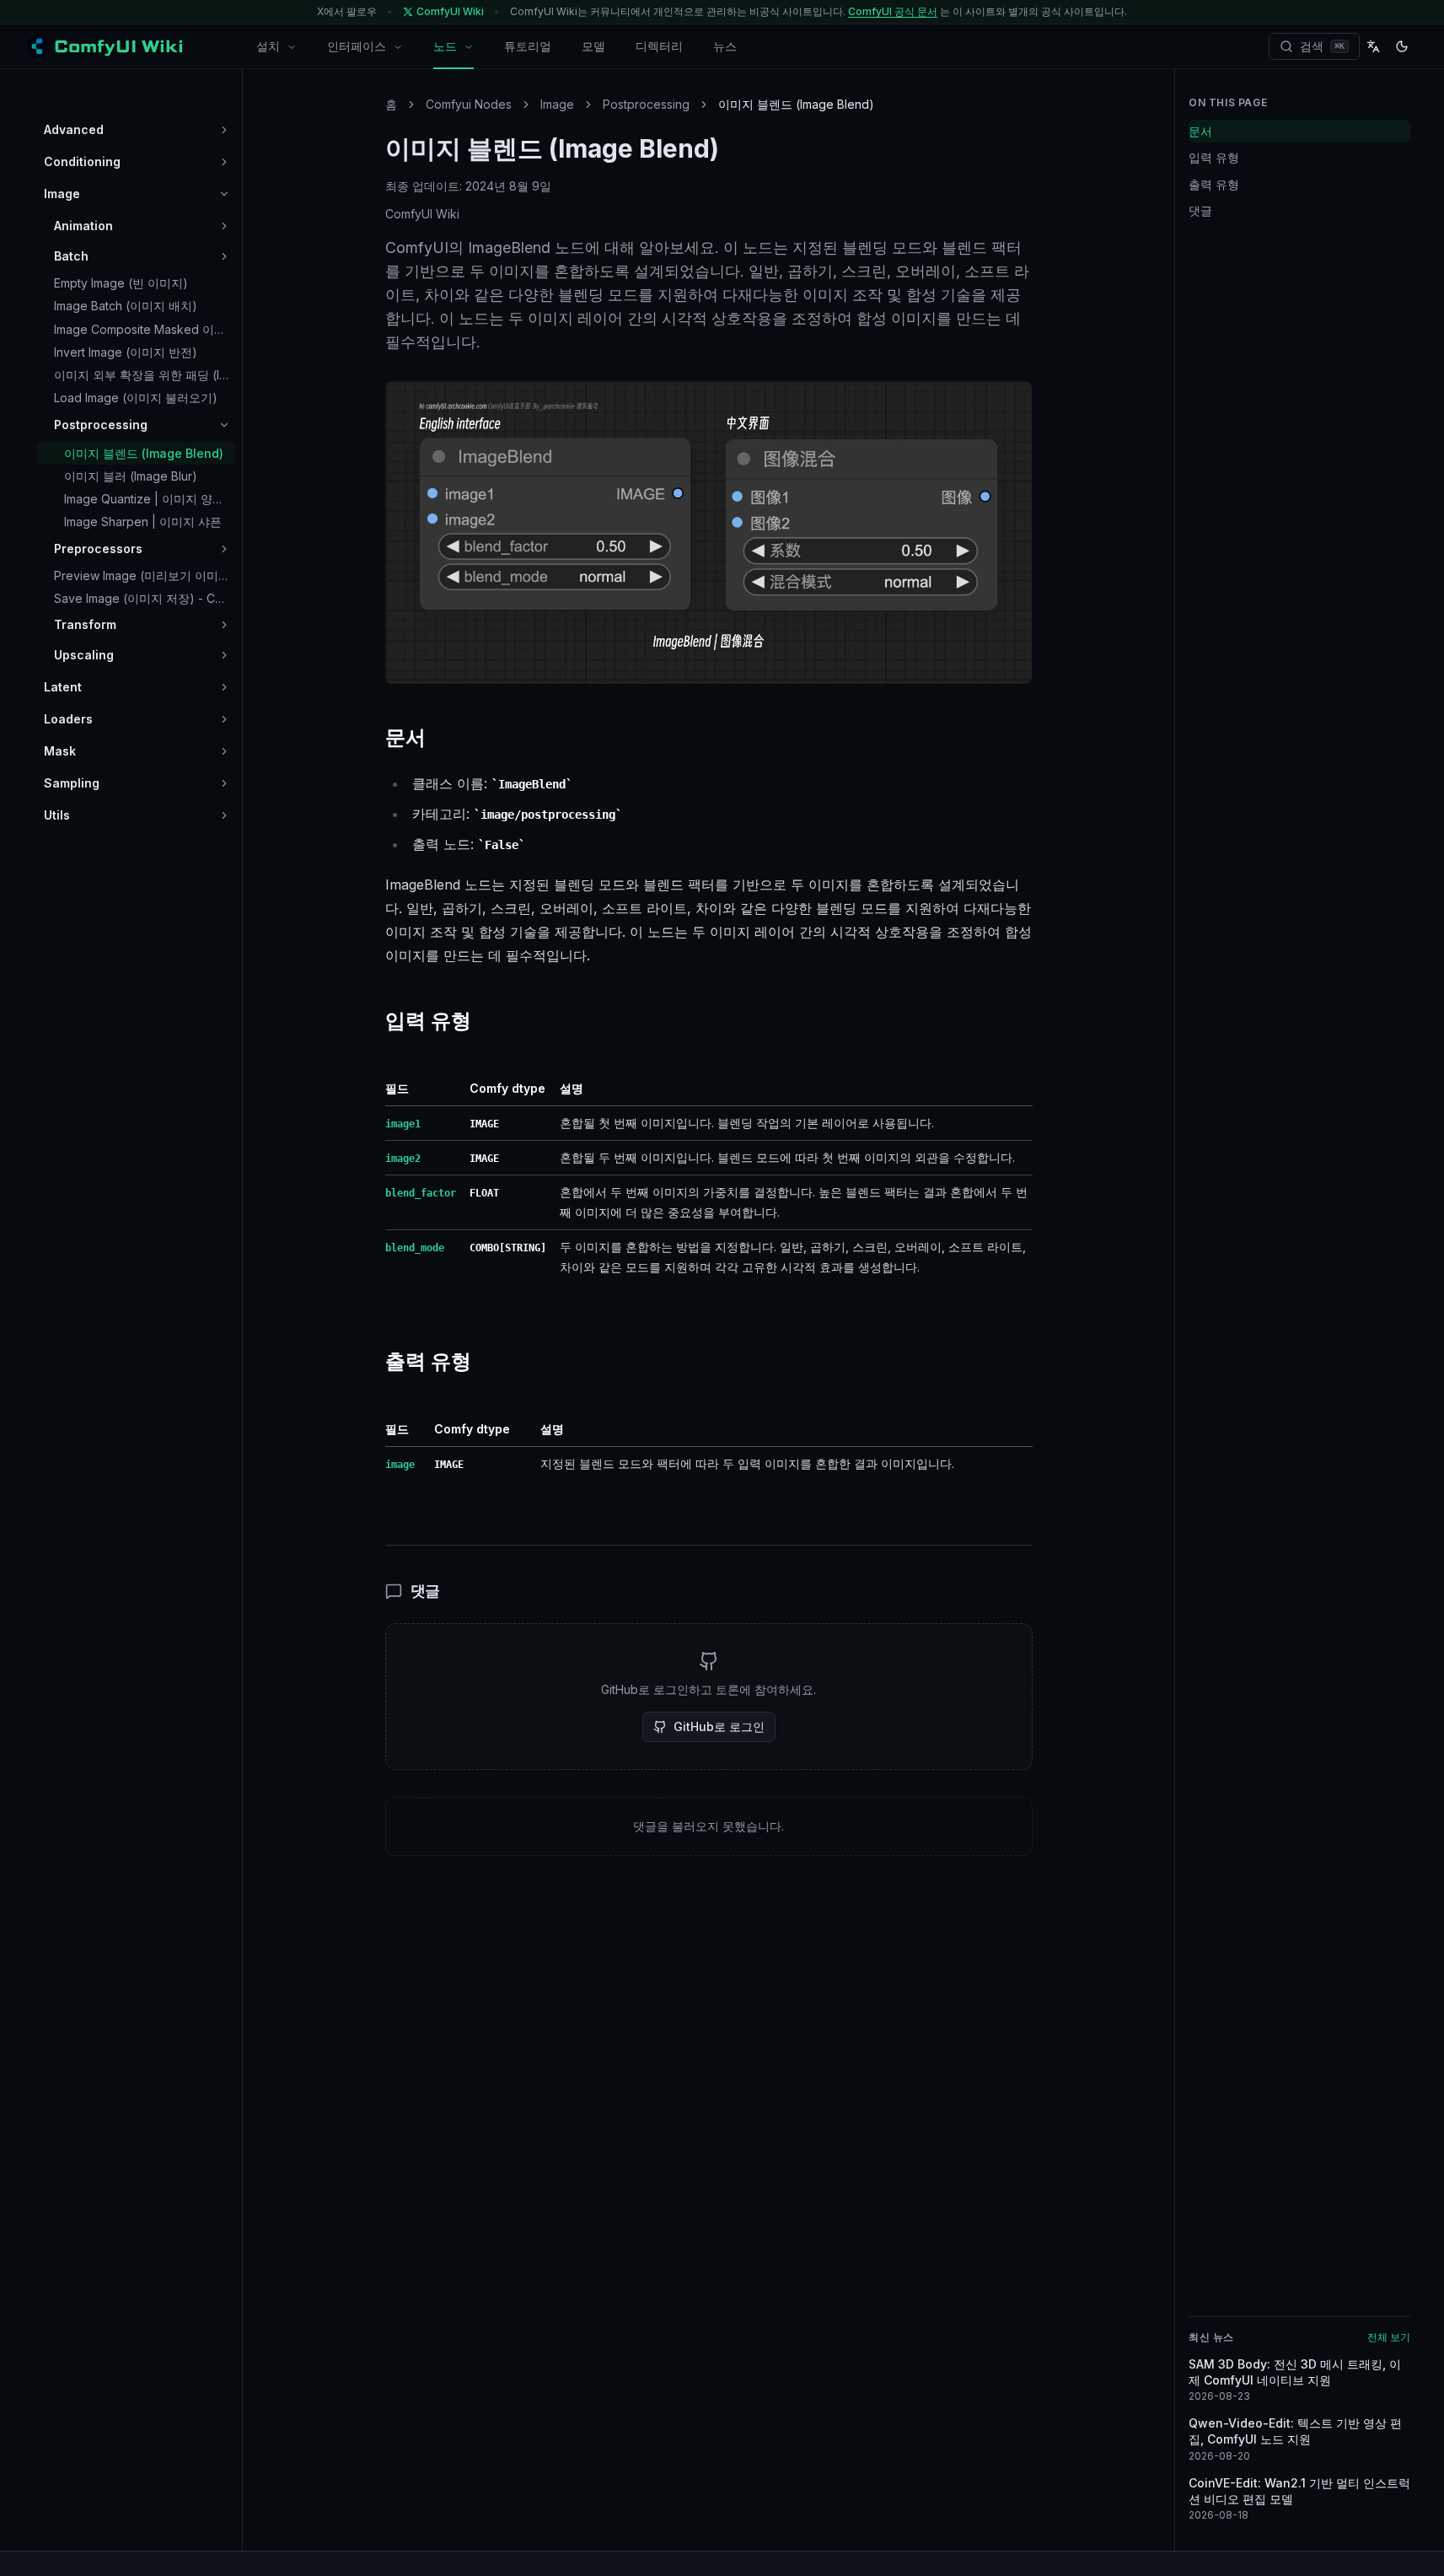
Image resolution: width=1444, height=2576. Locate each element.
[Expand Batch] (224, 256)
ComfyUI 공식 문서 (893, 11)
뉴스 (725, 46)
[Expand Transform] (224, 625)
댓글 (1200, 210)
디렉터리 (659, 46)
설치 (268, 46)
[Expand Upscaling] (224, 655)
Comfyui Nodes (469, 104)
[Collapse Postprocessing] (224, 425)
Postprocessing (646, 104)
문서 (1200, 131)
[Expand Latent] (224, 687)
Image (557, 104)
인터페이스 (357, 46)
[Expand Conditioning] (224, 162)
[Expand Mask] (224, 751)
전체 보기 (1389, 2337)
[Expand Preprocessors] (224, 549)
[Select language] (1373, 46)
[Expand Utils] (224, 815)
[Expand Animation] (224, 226)
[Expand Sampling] (224, 783)
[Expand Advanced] (224, 130)
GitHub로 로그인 (719, 1726)
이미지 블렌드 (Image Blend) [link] (796, 104)
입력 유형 (1214, 157)
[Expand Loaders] (224, 719)
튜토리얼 (528, 46)
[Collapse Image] (224, 194)
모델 (593, 46)
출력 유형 (1214, 184)
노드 (445, 46)
